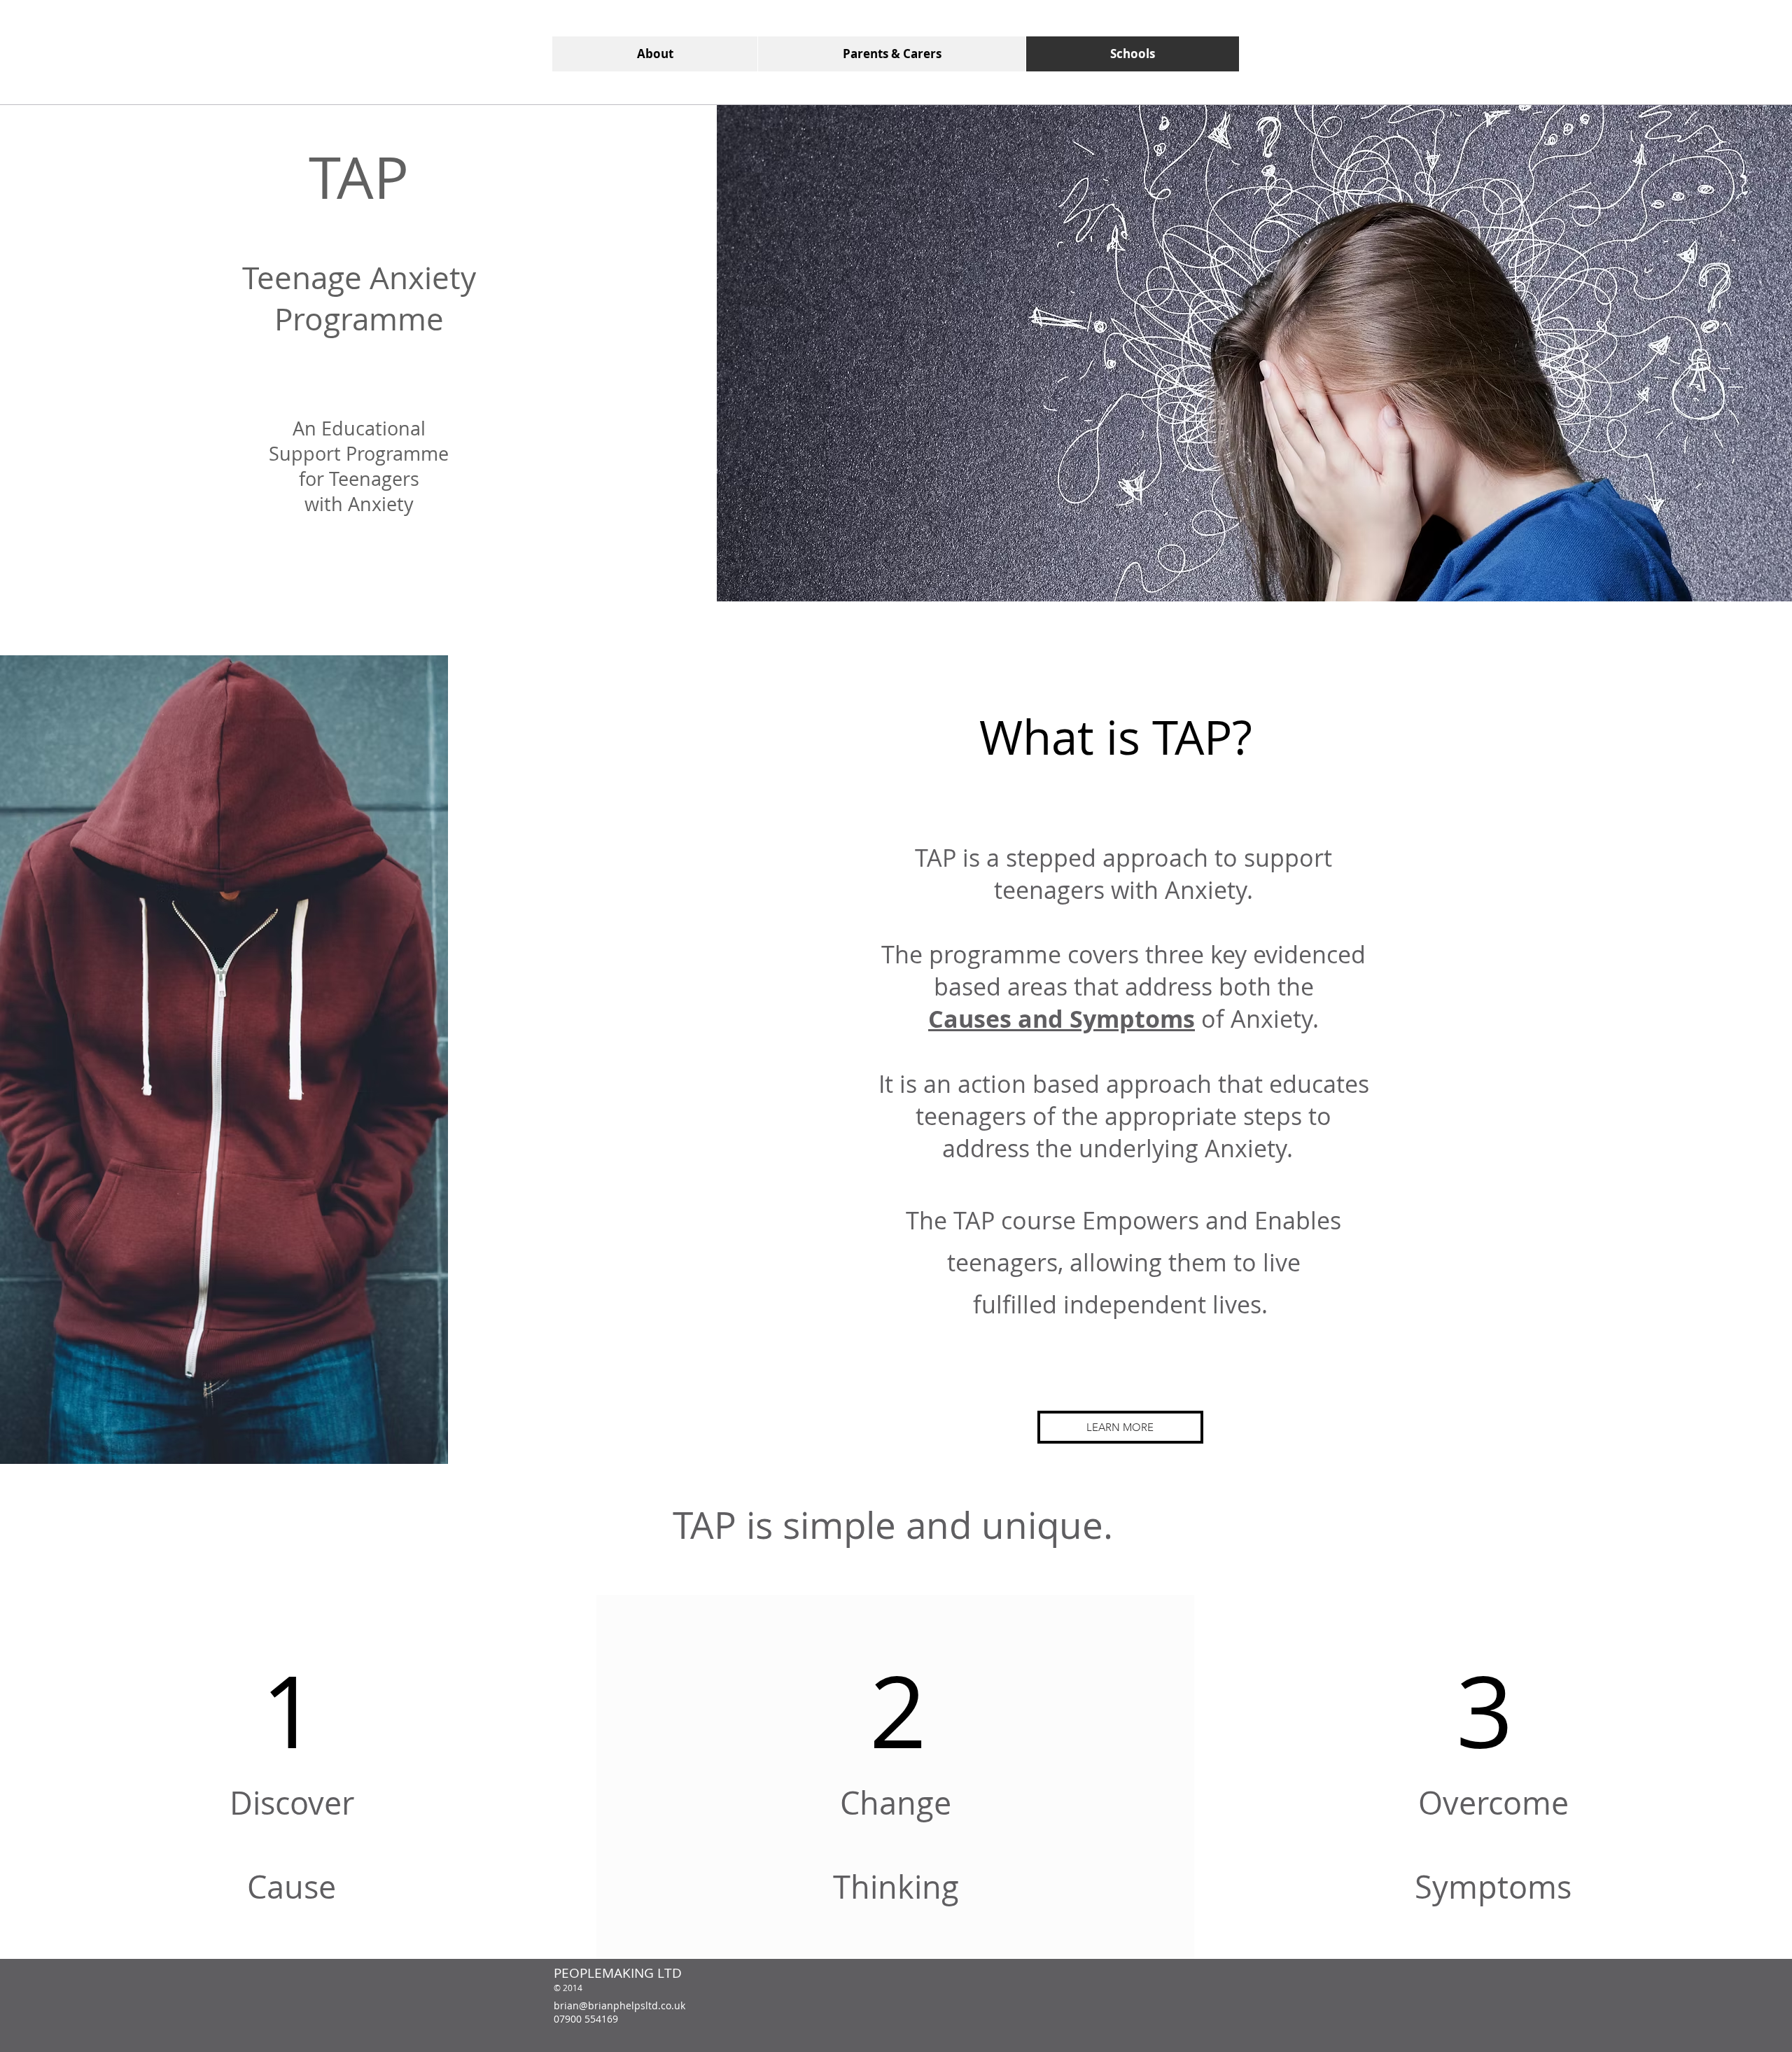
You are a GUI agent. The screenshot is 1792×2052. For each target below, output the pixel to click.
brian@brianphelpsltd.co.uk (619, 2005)
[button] (1120, 1427)
